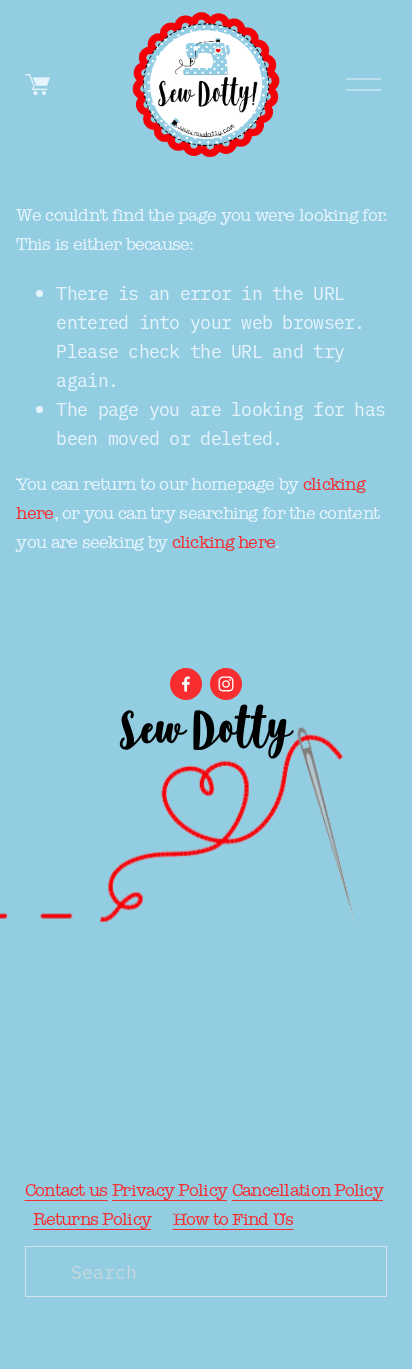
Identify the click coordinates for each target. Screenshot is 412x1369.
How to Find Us (233, 1219)
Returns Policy (92, 1219)
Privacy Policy (169, 1190)
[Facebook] (186, 684)
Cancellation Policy (307, 1190)
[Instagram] (226, 684)
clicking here (224, 542)
